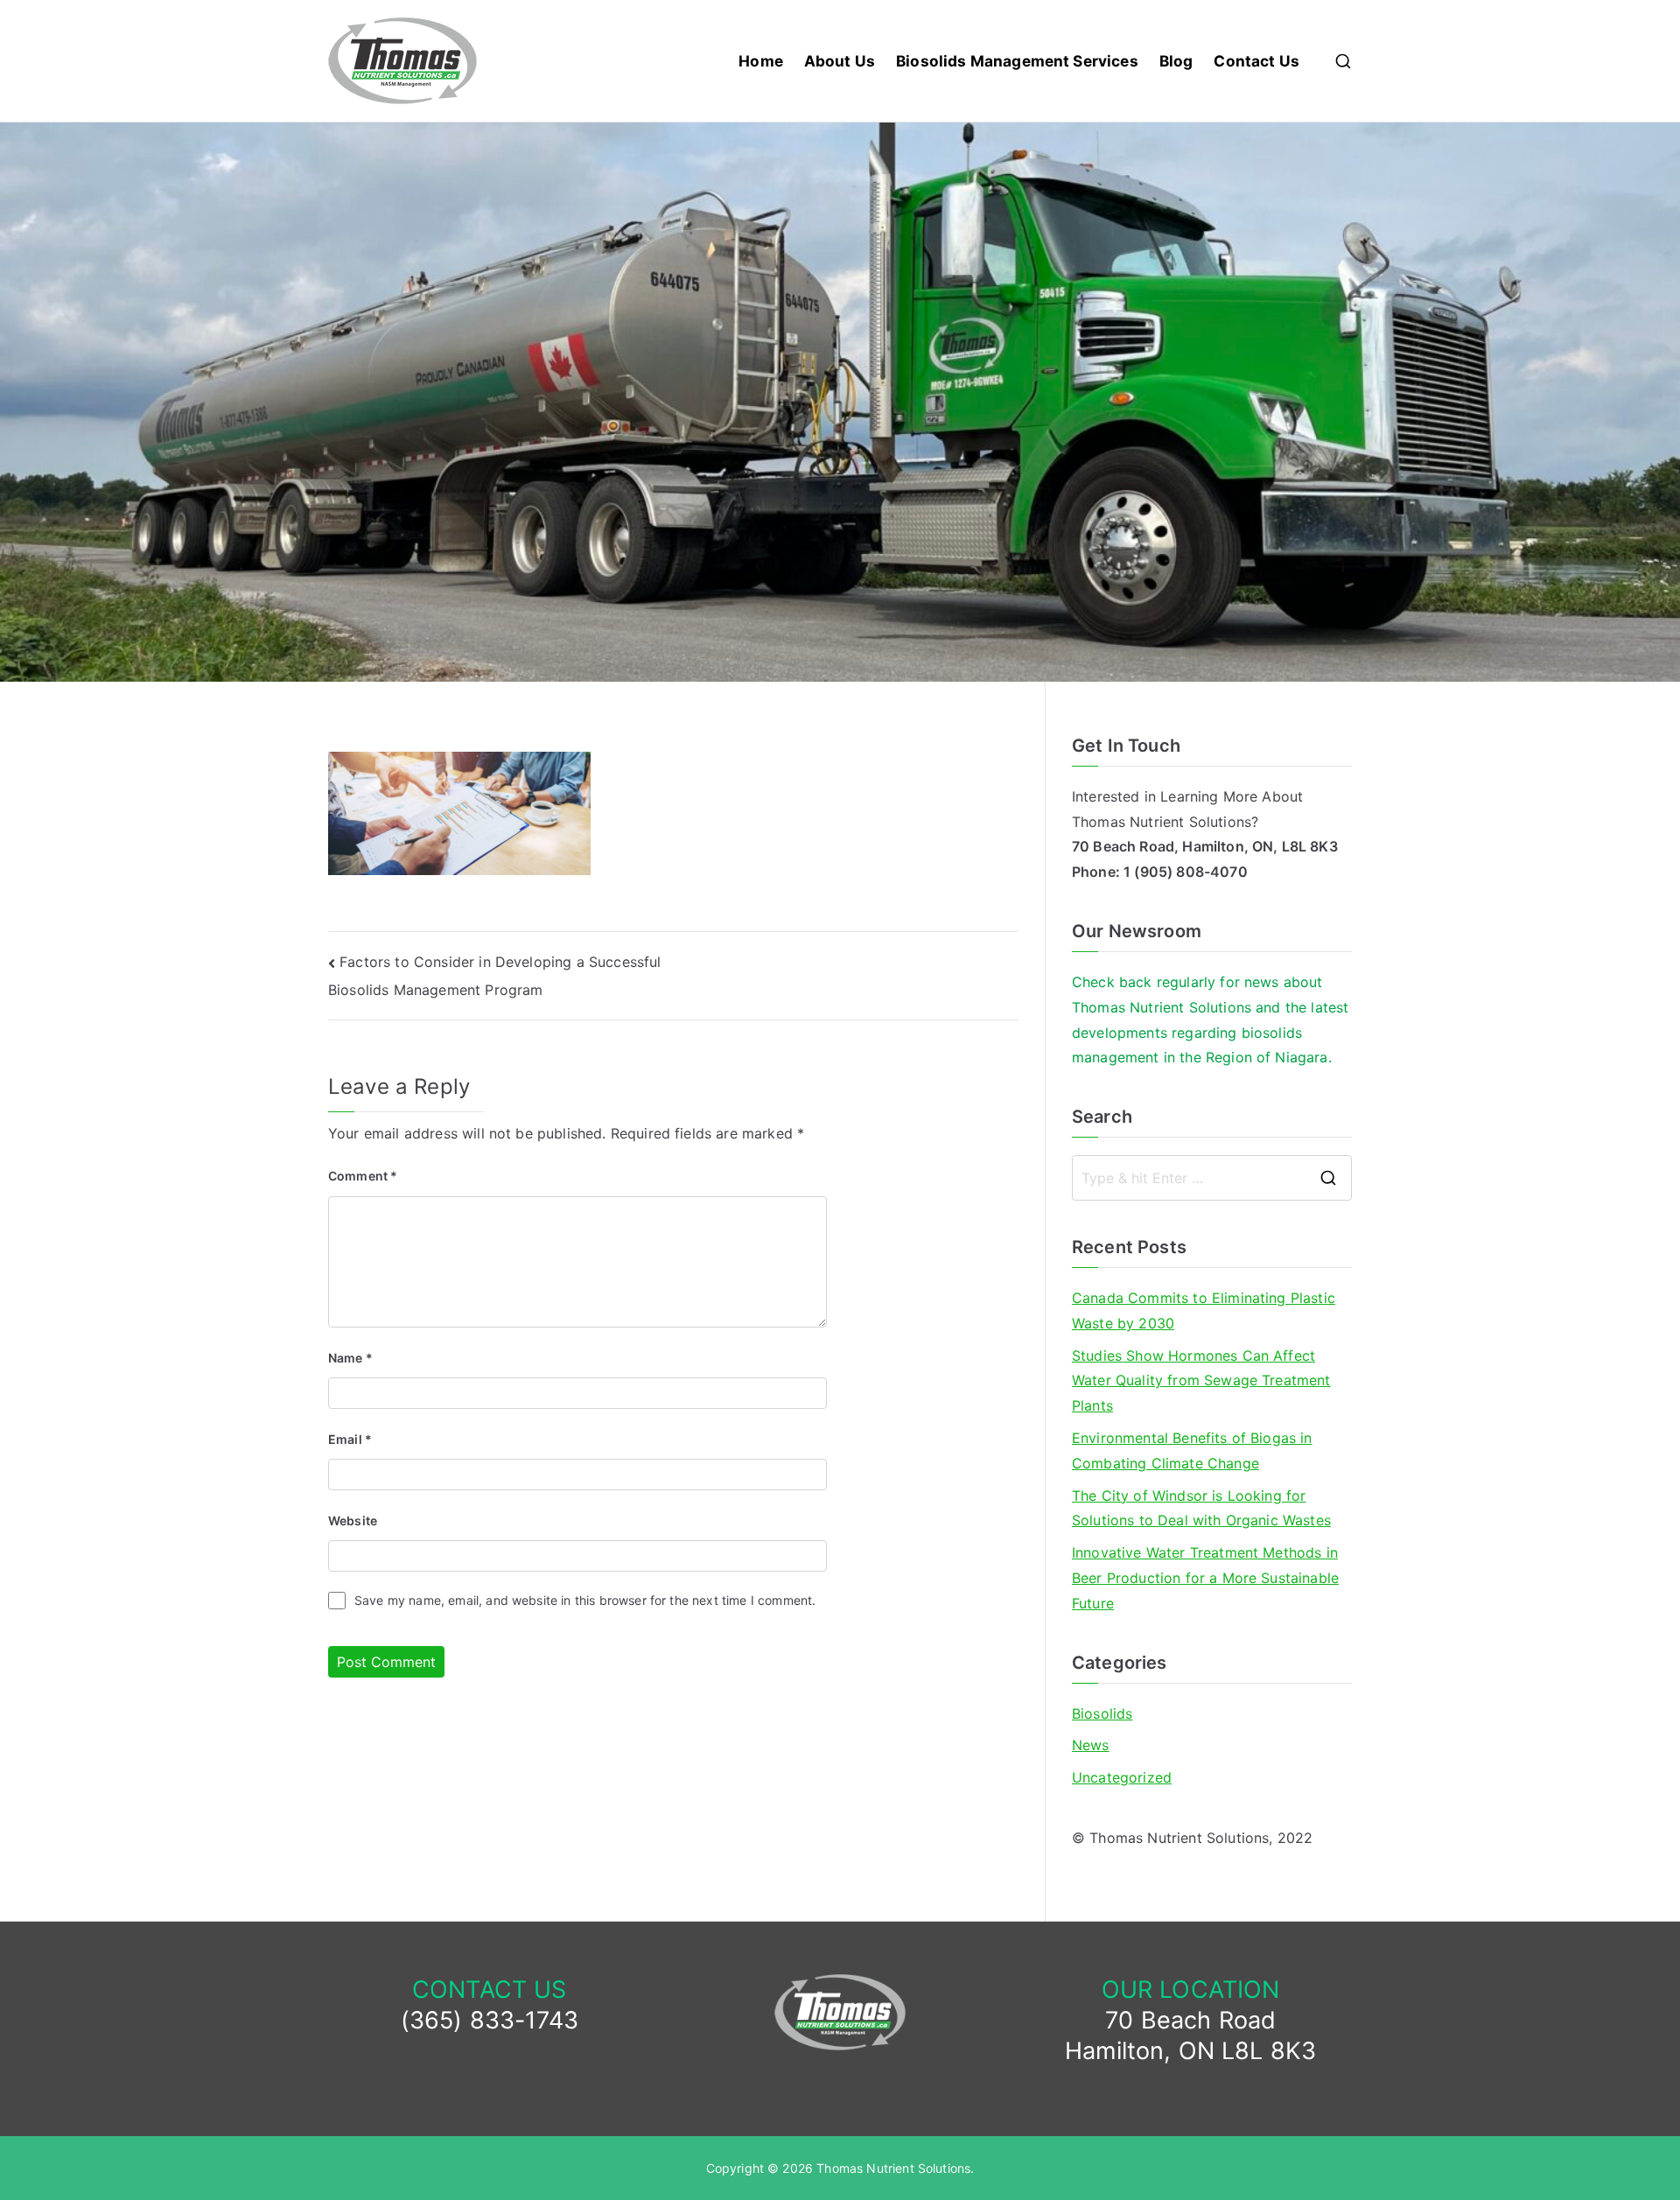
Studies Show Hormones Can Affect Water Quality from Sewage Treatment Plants (1201, 1381)
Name (350, 1358)
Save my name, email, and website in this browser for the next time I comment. (585, 1600)
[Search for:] (1212, 1178)
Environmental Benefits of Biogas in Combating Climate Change (1192, 1450)
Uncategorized (1122, 1777)
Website (353, 1520)
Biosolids (1102, 1713)
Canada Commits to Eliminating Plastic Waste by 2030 (1204, 1310)
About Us (840, 61)
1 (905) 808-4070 (1186, 872)
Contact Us (1256, 61)
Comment (363, 1176)
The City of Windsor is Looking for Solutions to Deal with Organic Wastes (1201, 1508)
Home (761, 61)
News (1091, 1745)
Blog (1176, 61)
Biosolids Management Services (1017, 61)
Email (350, 1439)
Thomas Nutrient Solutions (893, 2168)
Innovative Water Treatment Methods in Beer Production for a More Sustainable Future (1205, 1578)
